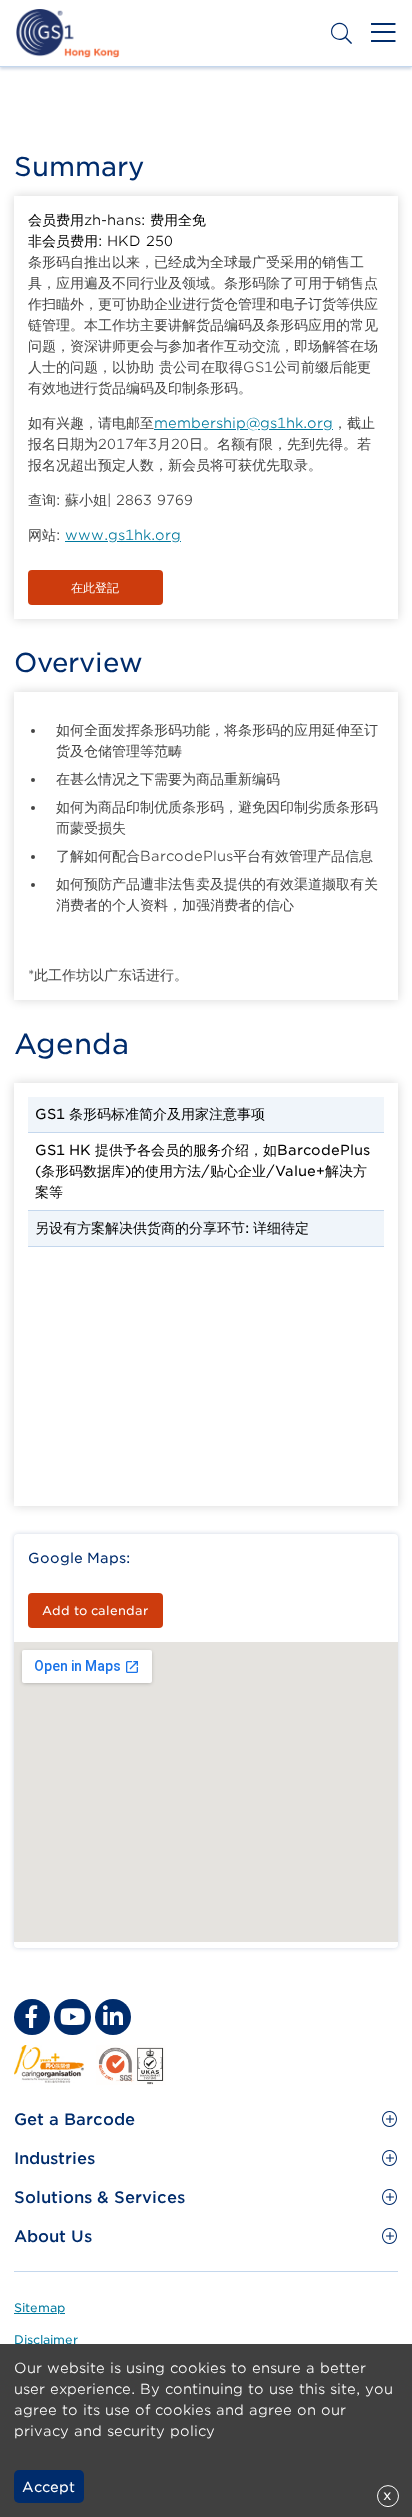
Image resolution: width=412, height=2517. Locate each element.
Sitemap (39, 2307)
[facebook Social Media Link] (32, 2017)
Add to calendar (95, 1610)
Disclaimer (46, 2339)
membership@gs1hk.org (243, 423)
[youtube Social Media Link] (72, 2017)
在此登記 (95, 587)
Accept (48, 2487)
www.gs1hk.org (123, 535)
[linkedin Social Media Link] (113, 2017)
